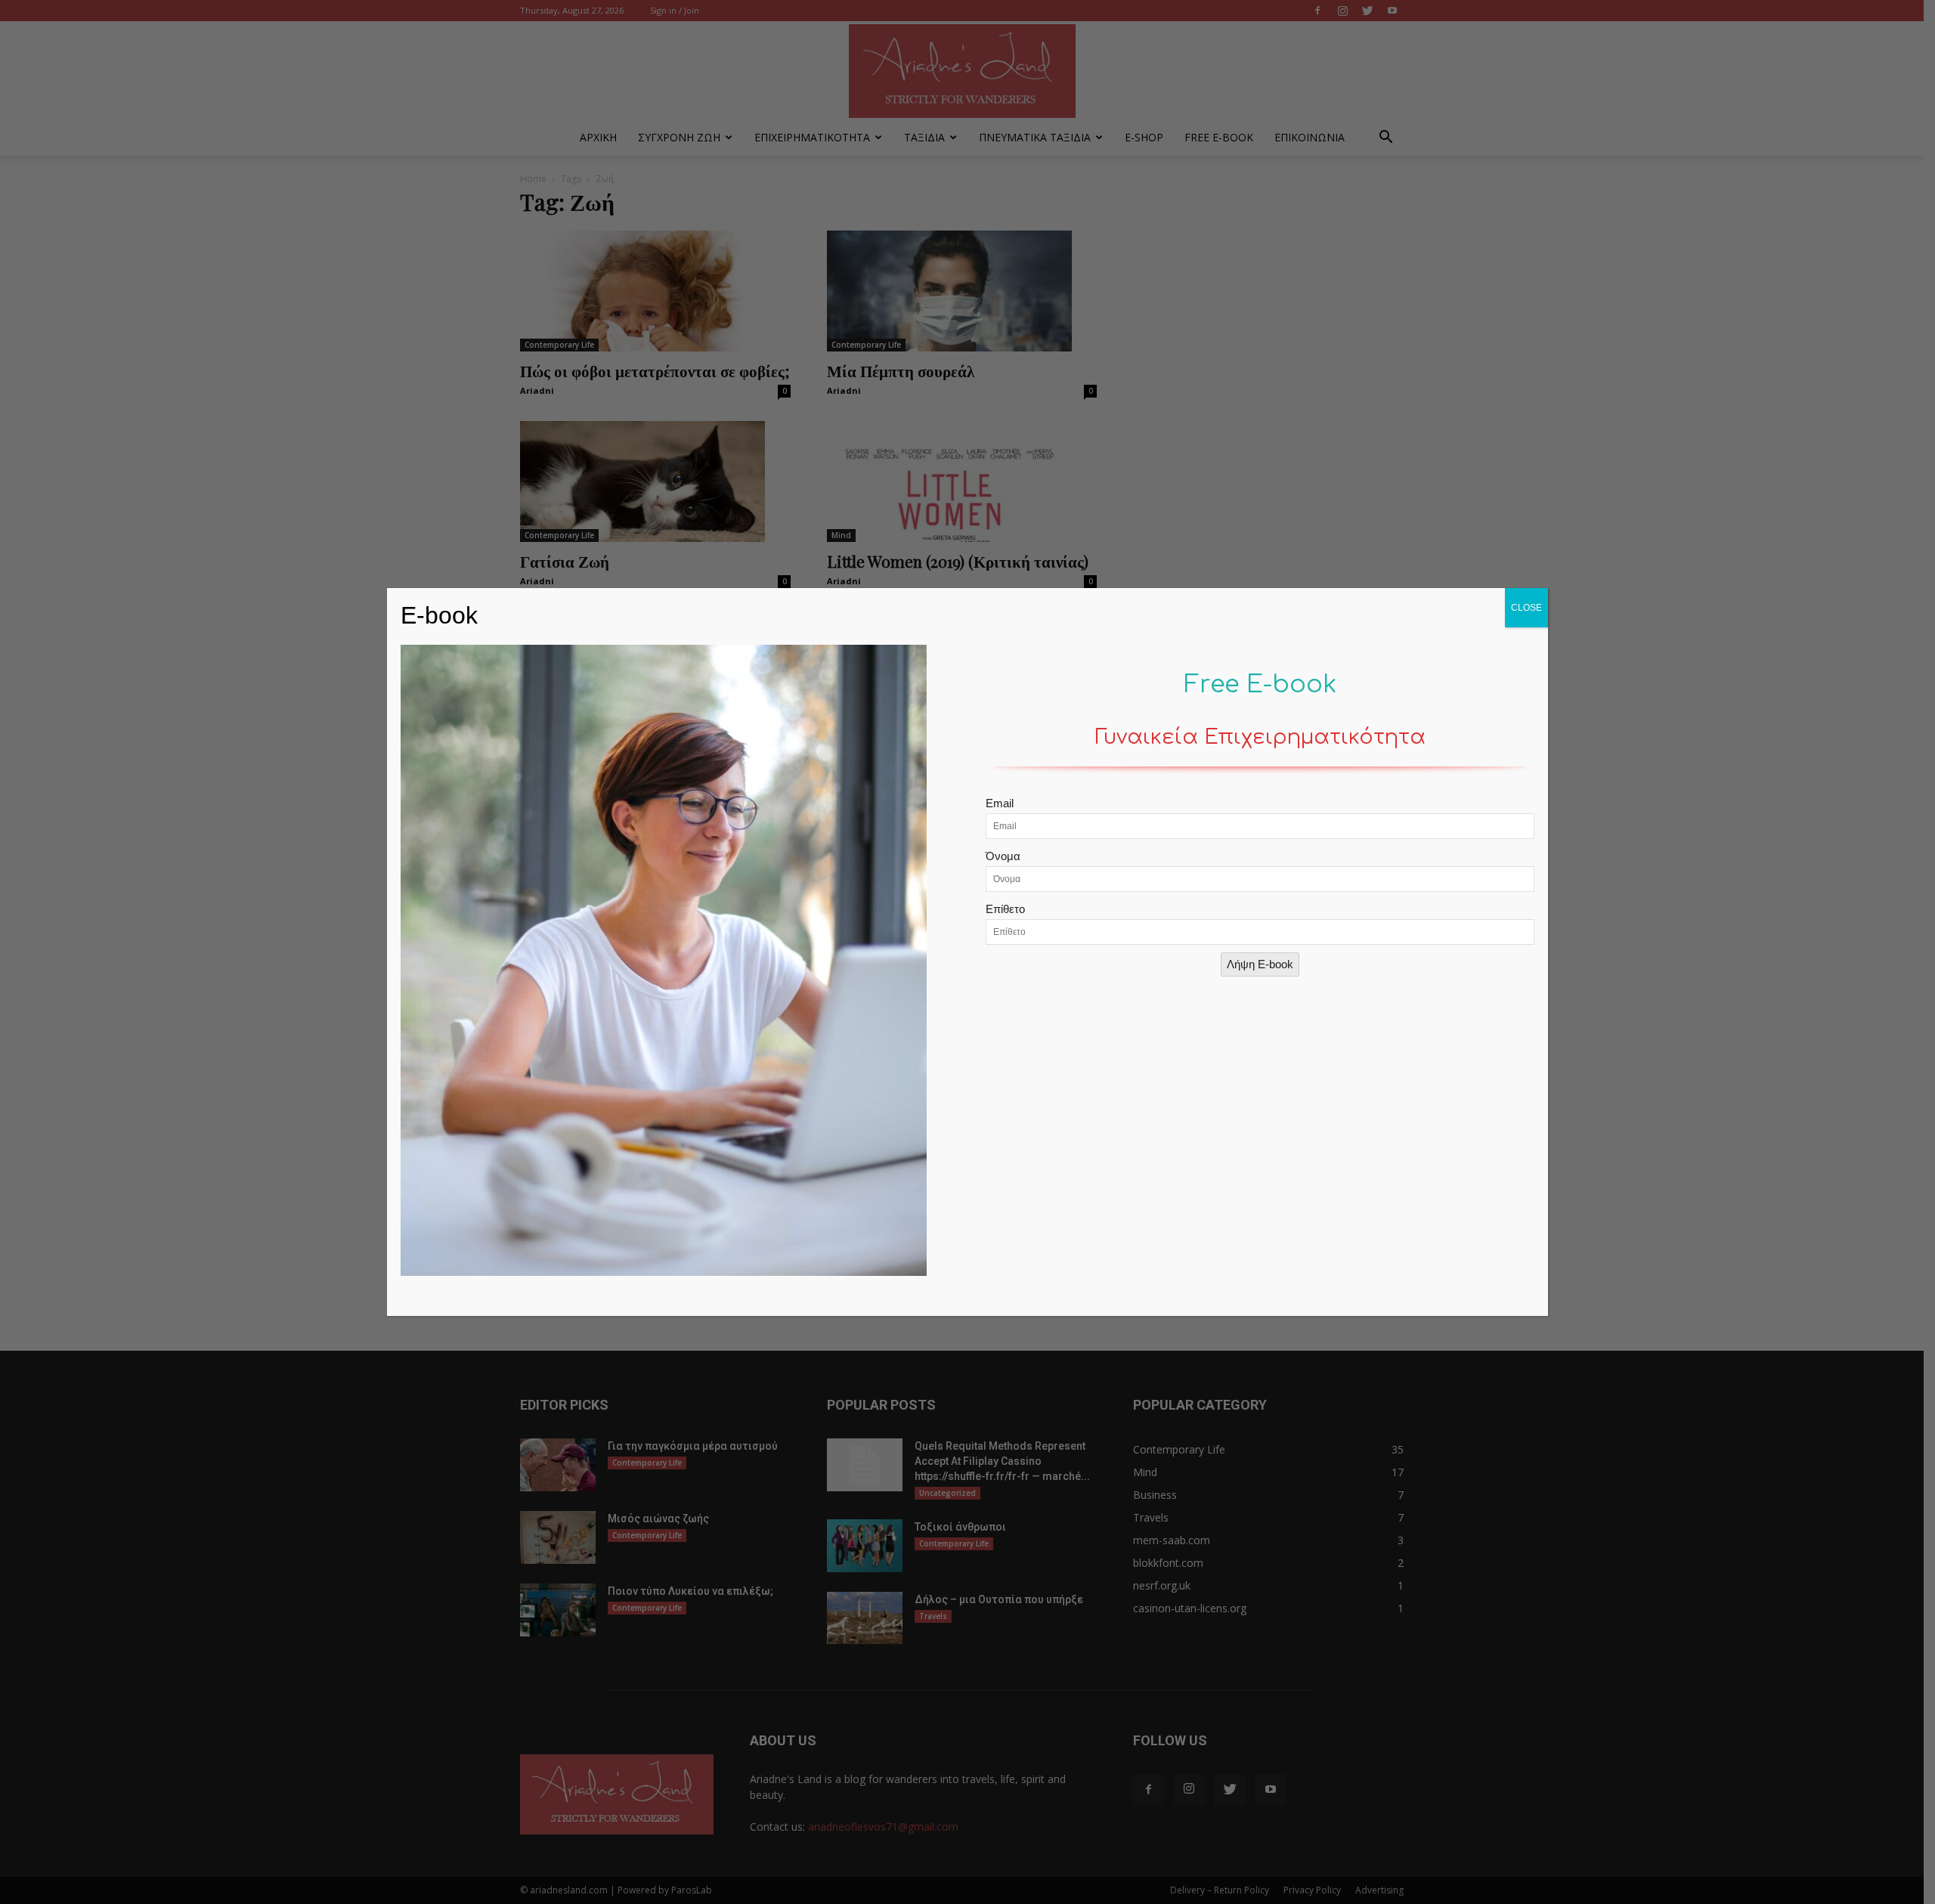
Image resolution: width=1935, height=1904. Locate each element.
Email (1000, 803)
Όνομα (1003, 856)
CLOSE (1526, 608)
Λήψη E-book (1260, 964)
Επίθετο (1005, 909)
